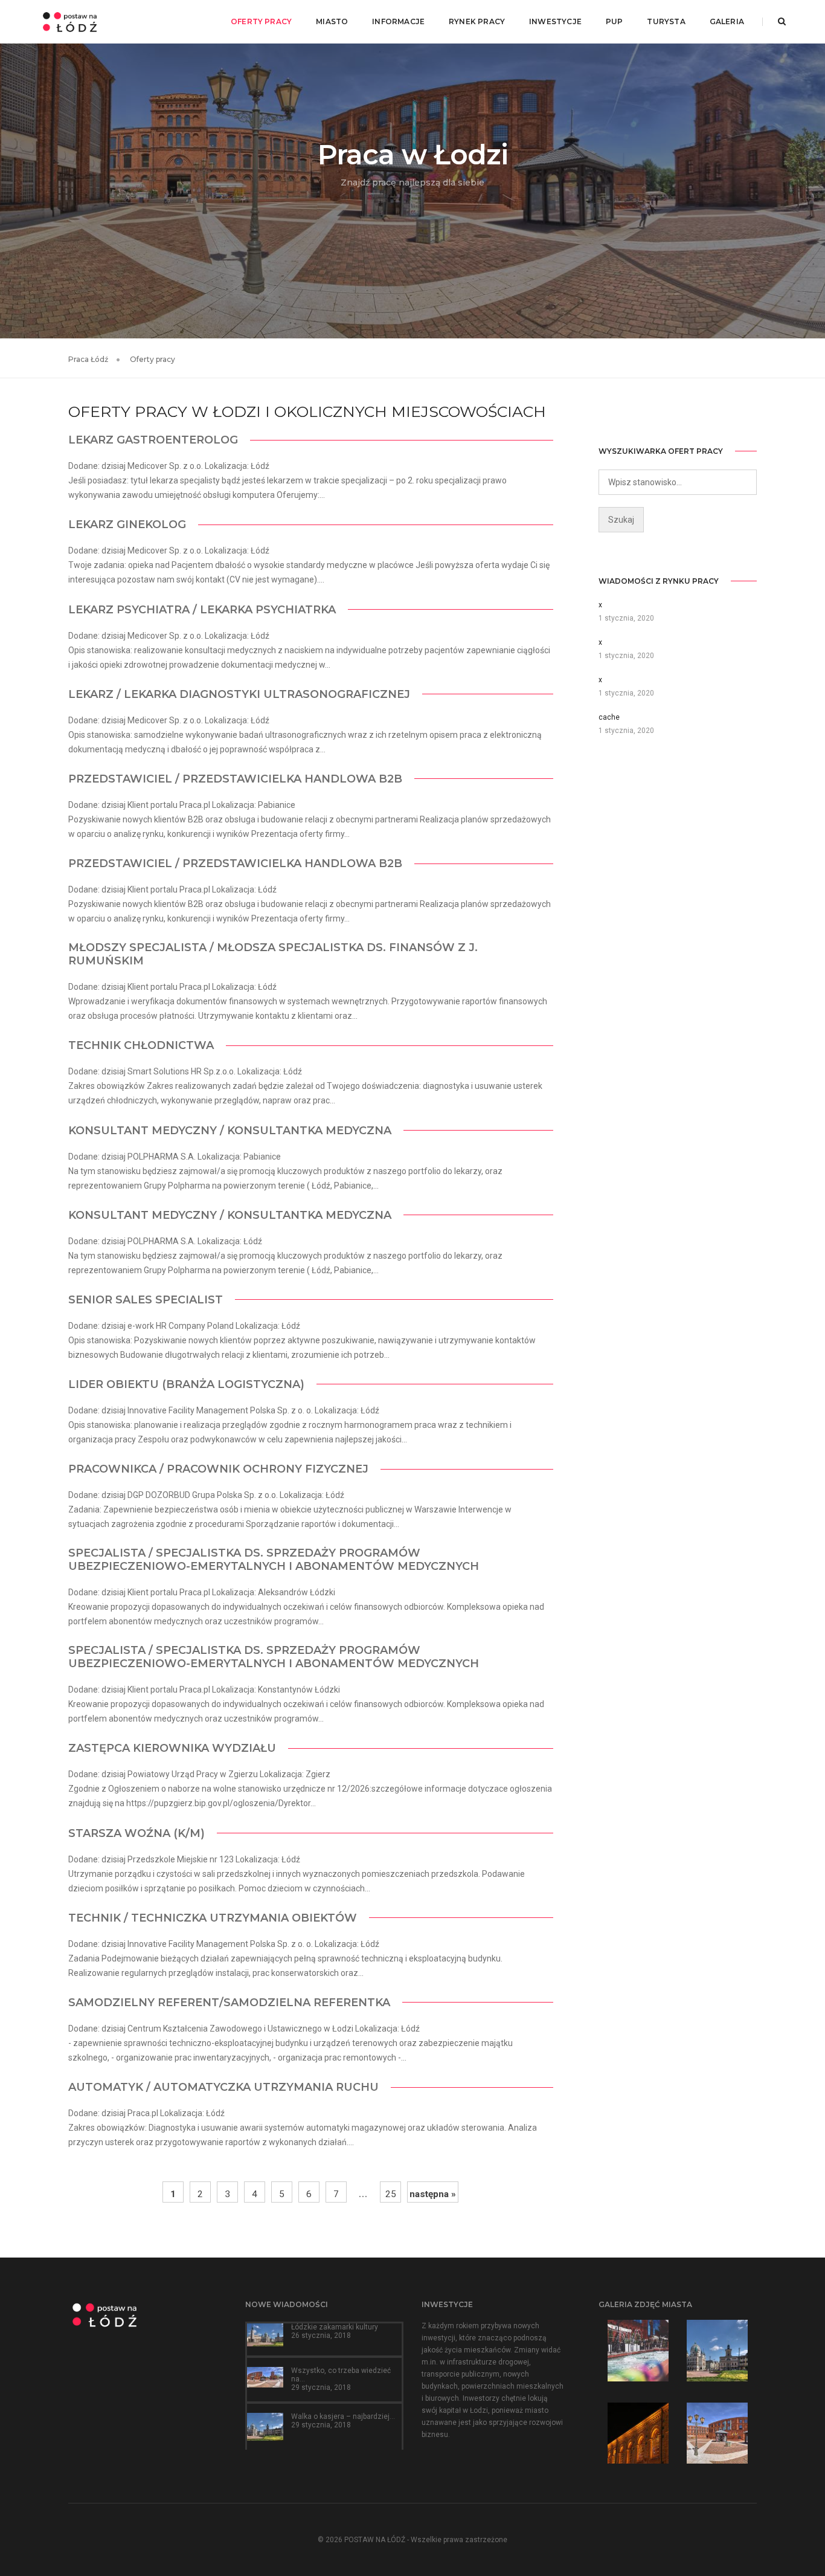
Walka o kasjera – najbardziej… (343, 2416)
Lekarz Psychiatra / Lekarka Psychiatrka (202, 610)
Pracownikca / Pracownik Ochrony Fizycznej (218, 1469)
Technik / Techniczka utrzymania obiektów (213, 1918)
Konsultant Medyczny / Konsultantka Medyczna (230, 1131)
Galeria (727, 21)
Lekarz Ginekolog (127, 525)
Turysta (666, 21)
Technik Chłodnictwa (141, 1045)
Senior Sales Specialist (146, 1300)
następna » (433, 2194)
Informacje (398, 21)
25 (391, 2194)
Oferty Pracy (261, 21)
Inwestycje (555, 21)
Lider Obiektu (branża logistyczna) (186, 1384)
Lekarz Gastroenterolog (153, 440)
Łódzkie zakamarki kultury (335, 2327)
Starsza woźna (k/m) (136, 1833)
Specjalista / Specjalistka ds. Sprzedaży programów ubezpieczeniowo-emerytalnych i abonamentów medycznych (274, 1560)
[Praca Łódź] (70, 21)
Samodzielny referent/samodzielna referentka (229, 2003)
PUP (615, 21)
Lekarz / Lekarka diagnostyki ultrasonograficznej (239, 694)
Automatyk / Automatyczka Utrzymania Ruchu (223, 2087)
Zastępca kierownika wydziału (172, 1748)
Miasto (332, 21)
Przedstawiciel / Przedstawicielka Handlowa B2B (235, 779)
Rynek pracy (477, 21)
